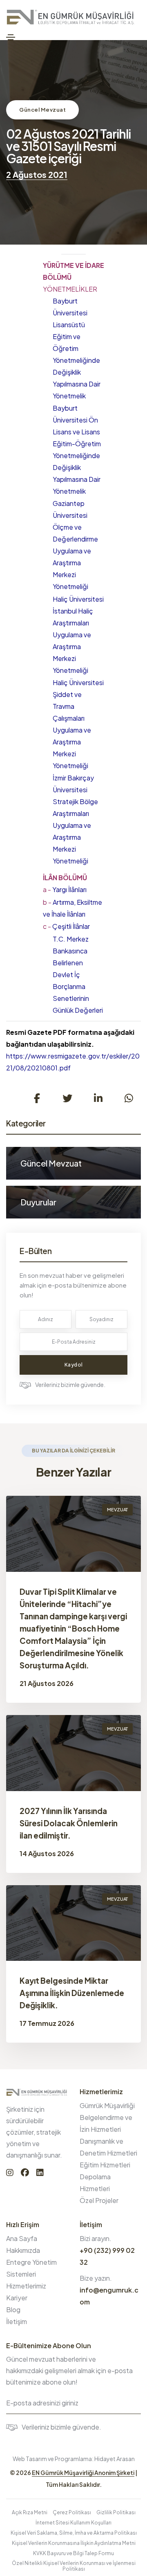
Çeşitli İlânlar (66, 926)
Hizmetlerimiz (26, 2286)
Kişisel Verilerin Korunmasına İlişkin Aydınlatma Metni (74, 2543)
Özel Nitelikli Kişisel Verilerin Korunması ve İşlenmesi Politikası (74, 2566)
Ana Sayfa (22, 2238)
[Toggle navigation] (11, 37)
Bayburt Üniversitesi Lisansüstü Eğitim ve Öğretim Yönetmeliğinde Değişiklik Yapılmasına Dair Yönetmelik (77, 348)
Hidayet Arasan (115, 2459)
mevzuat (117, 1509)
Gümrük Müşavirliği (107, 2105)
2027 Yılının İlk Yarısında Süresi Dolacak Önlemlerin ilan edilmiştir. (69, 1823)
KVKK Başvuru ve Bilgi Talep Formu (73, 2553)
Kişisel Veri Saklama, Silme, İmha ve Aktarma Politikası (74, 2533)
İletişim (17, 2321)
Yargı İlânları (65, 889)
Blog (13, 2310)
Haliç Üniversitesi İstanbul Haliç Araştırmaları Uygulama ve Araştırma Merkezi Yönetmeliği (78, 635)
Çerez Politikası (72, 2512)
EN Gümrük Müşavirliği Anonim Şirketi (83, 2473)
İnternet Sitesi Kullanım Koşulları (73, 2523)
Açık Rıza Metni (30, 2512)
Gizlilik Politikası (116, 2512)
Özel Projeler (99, 2200)
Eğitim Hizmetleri (105, 2165)
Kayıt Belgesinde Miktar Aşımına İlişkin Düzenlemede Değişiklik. (72, 1993)
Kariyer (17, 2298)
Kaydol (74, 1365)
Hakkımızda (23, 2250)
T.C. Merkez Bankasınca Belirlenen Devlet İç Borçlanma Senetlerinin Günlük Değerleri (78, 974)
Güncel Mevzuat (42, 110)
